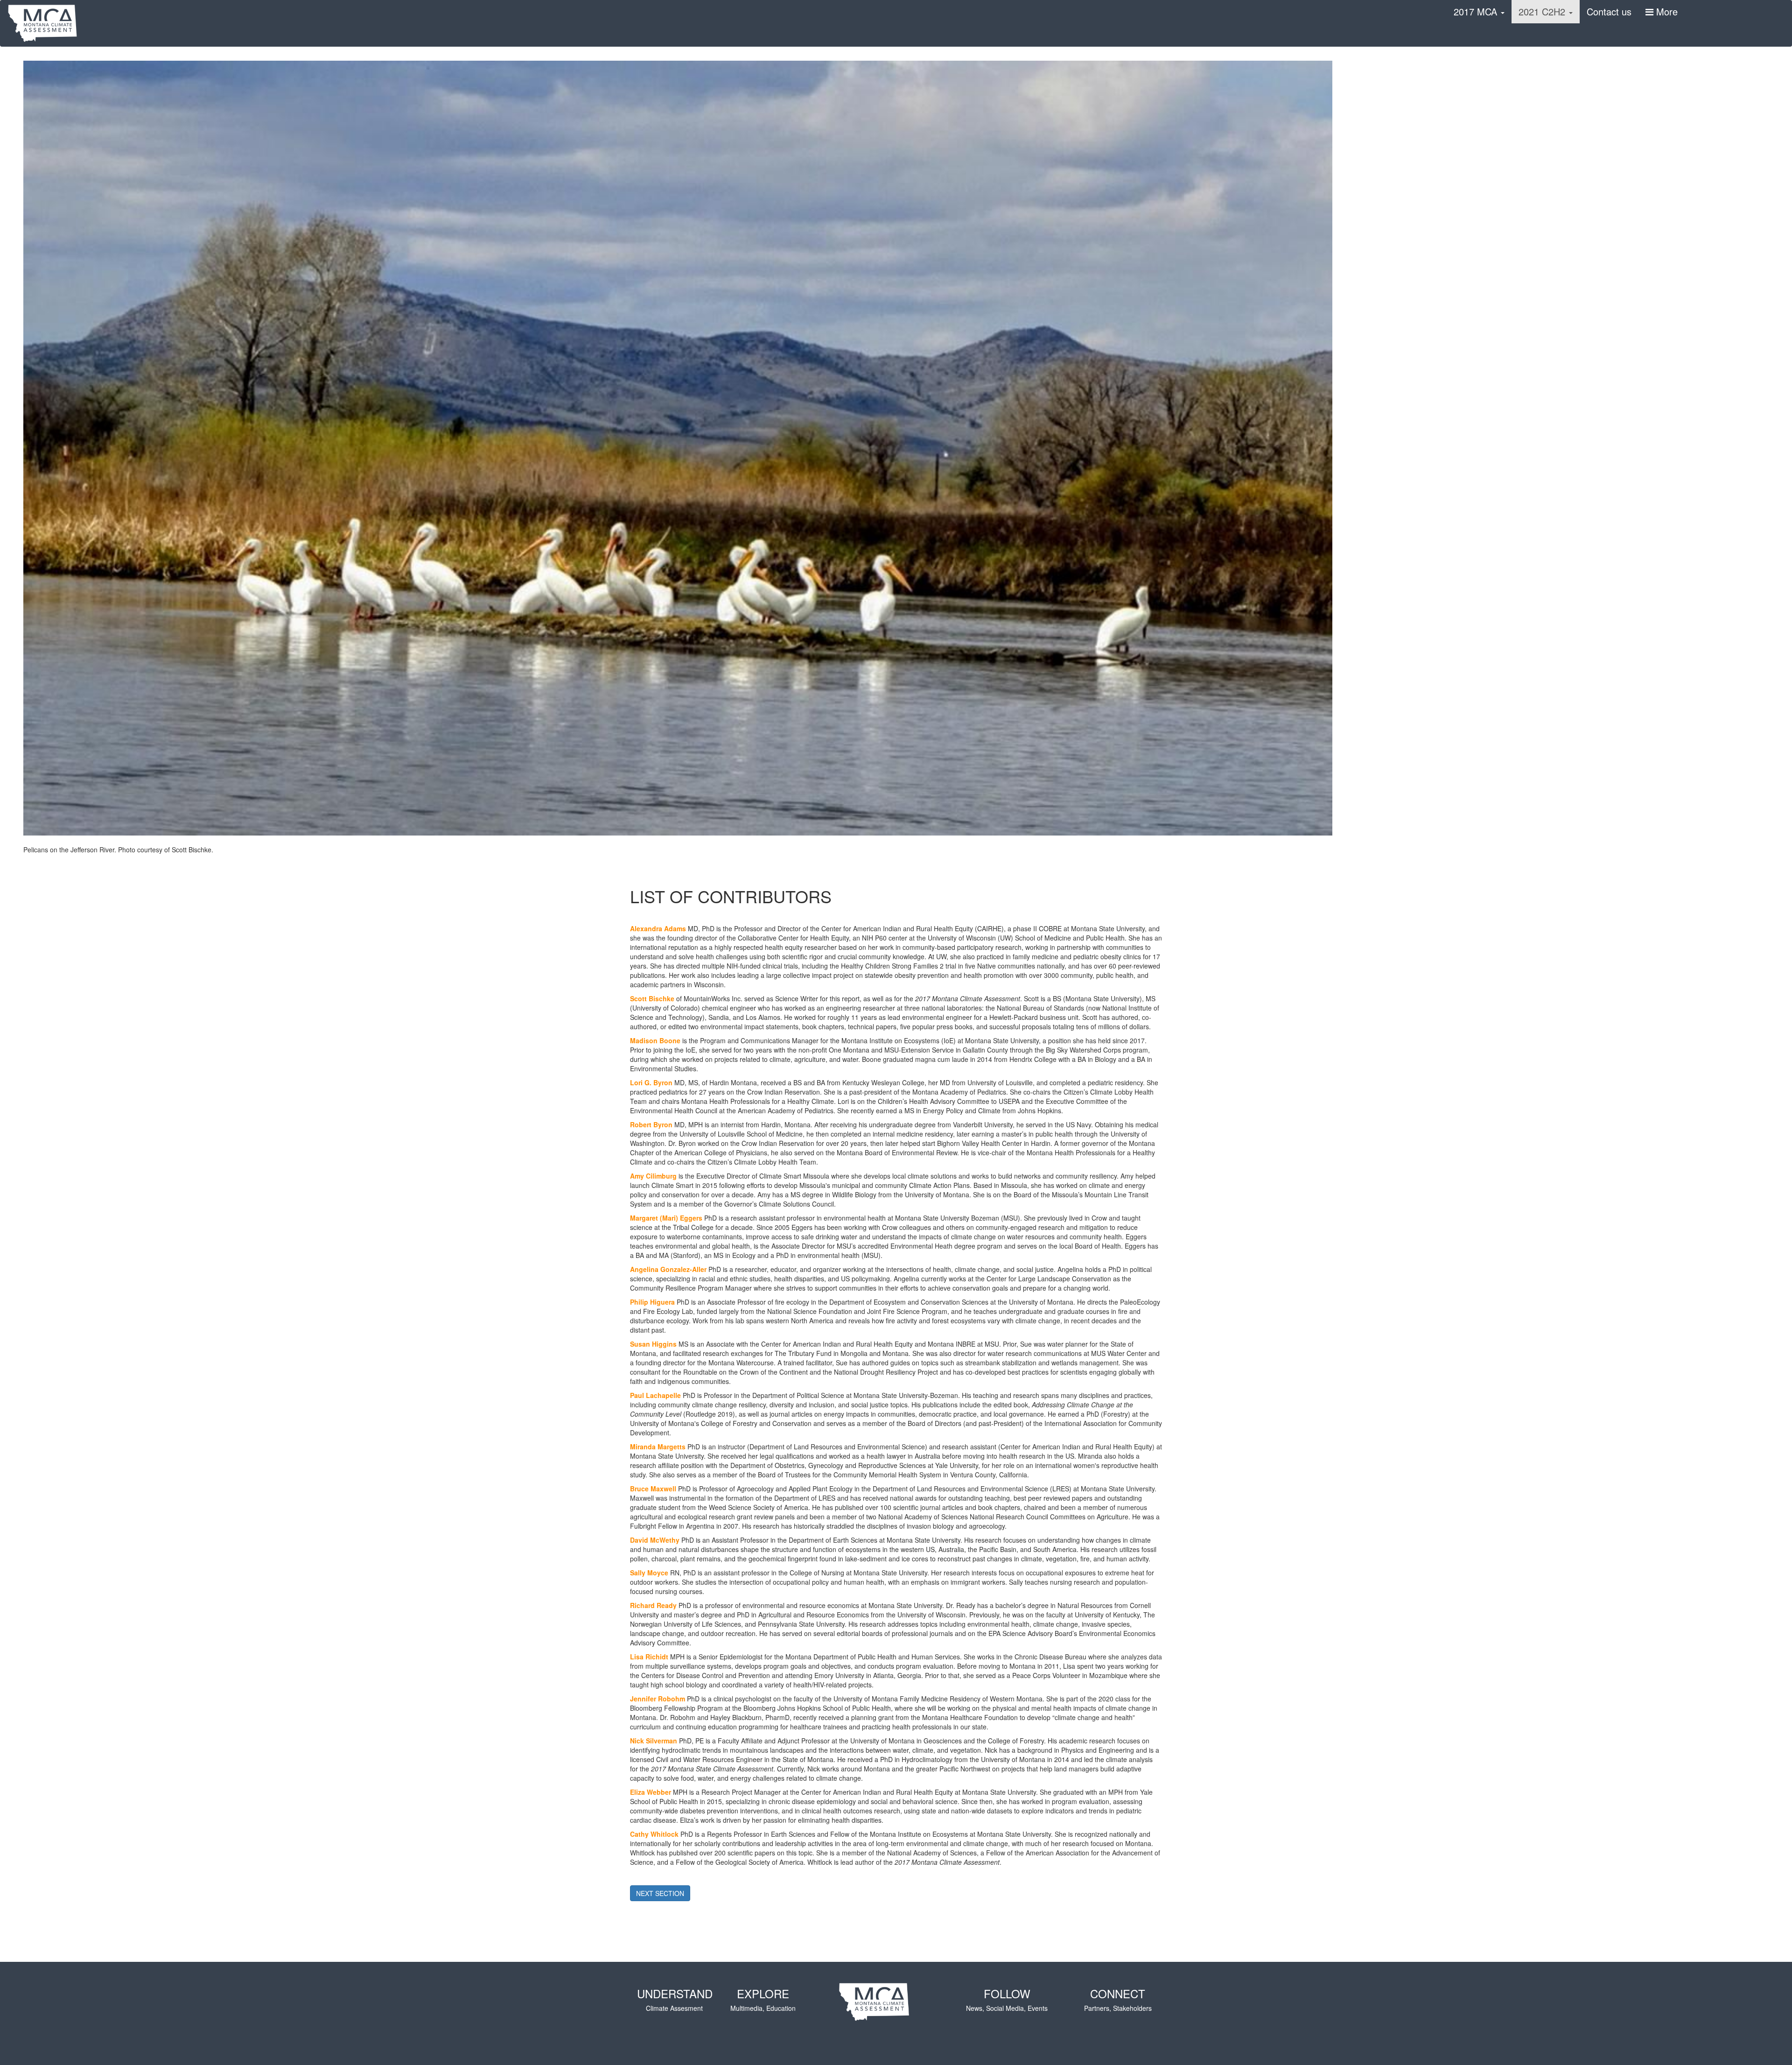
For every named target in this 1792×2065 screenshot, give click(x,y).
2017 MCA (1477, 11)
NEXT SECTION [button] (660, 1893)
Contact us (1609, 11)
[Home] (46, 23)
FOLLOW (1007, 1999)
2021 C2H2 (1543, 11)
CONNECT (1118, 1999)
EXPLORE (763, 1999)
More (1666, 11)
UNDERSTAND (675, 1999)
